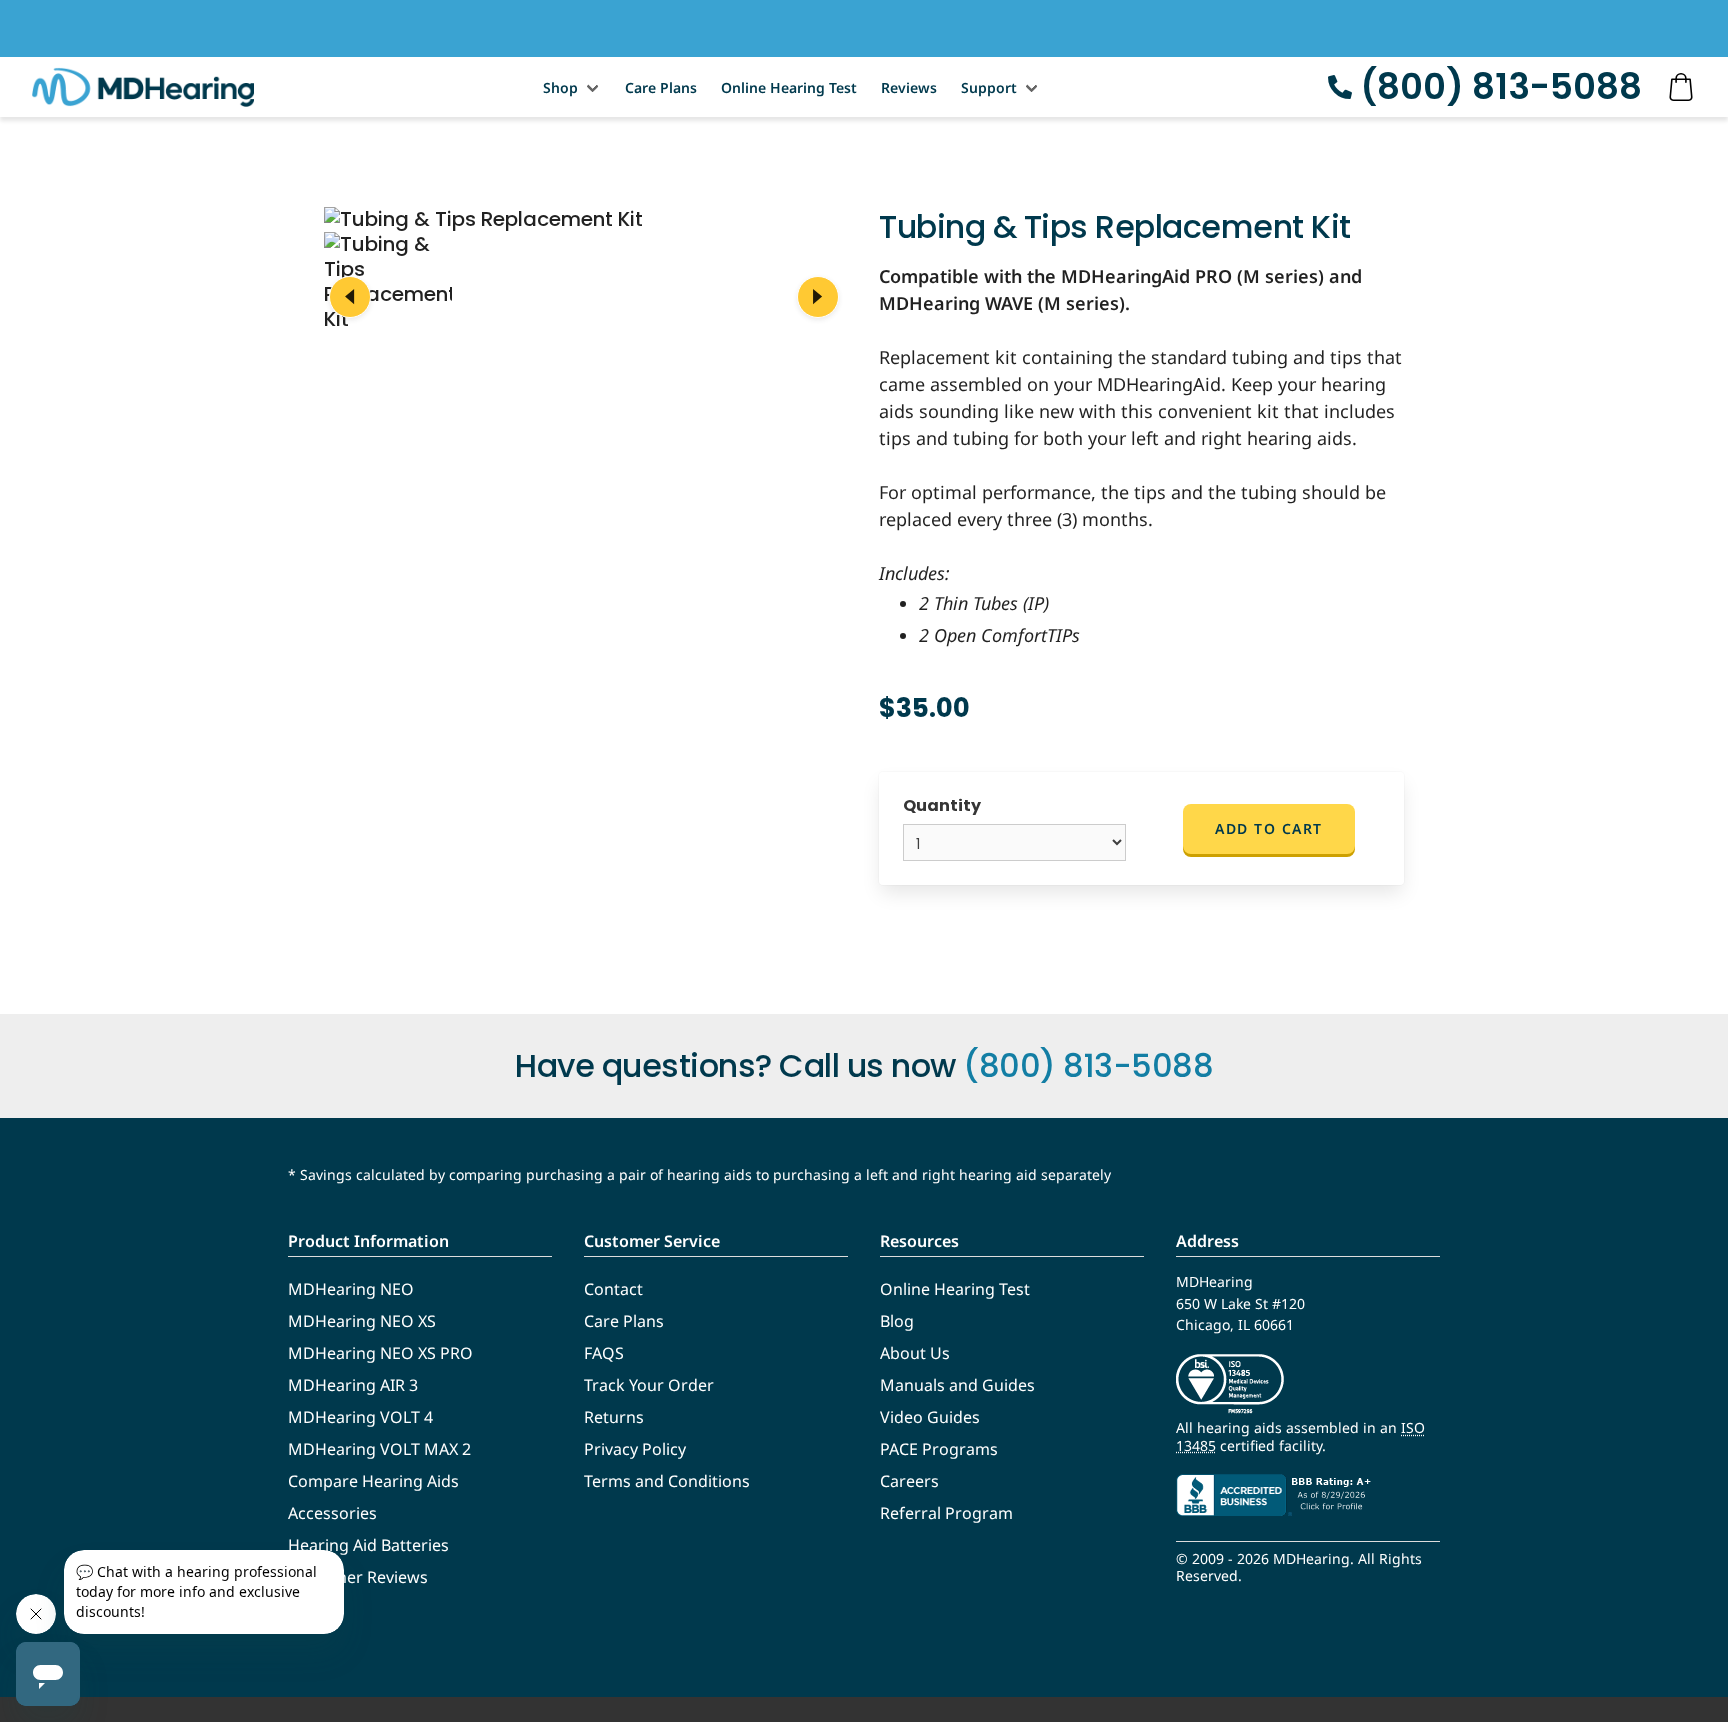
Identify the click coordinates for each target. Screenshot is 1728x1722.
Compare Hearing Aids (373, 1481)
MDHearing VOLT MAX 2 (379, 1449)
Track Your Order (649, 1385)
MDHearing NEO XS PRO (380, 1353)
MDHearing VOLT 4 (360, 1417)
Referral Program (946, 1513)
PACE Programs (939, 1449)
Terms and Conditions (667, 1481)
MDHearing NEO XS (362, 1321)
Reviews (909, 87)
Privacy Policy (635, 1449)
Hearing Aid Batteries (368, 1545)
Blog (897, 1321)
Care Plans (661, 87)
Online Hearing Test (789, 87)
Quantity (942, 806)
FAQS (604, 1353)
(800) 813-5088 (1501, 86)
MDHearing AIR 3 (353, 1385)
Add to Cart (1269, 828)
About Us (915, 1353)
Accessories (332, 1513)
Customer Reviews (358, 1577)
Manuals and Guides (957, 1385)
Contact (613, 1289)
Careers (909, 1481)
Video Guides (930, 1417)
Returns (614, 1417)
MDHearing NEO (351, 1289)
